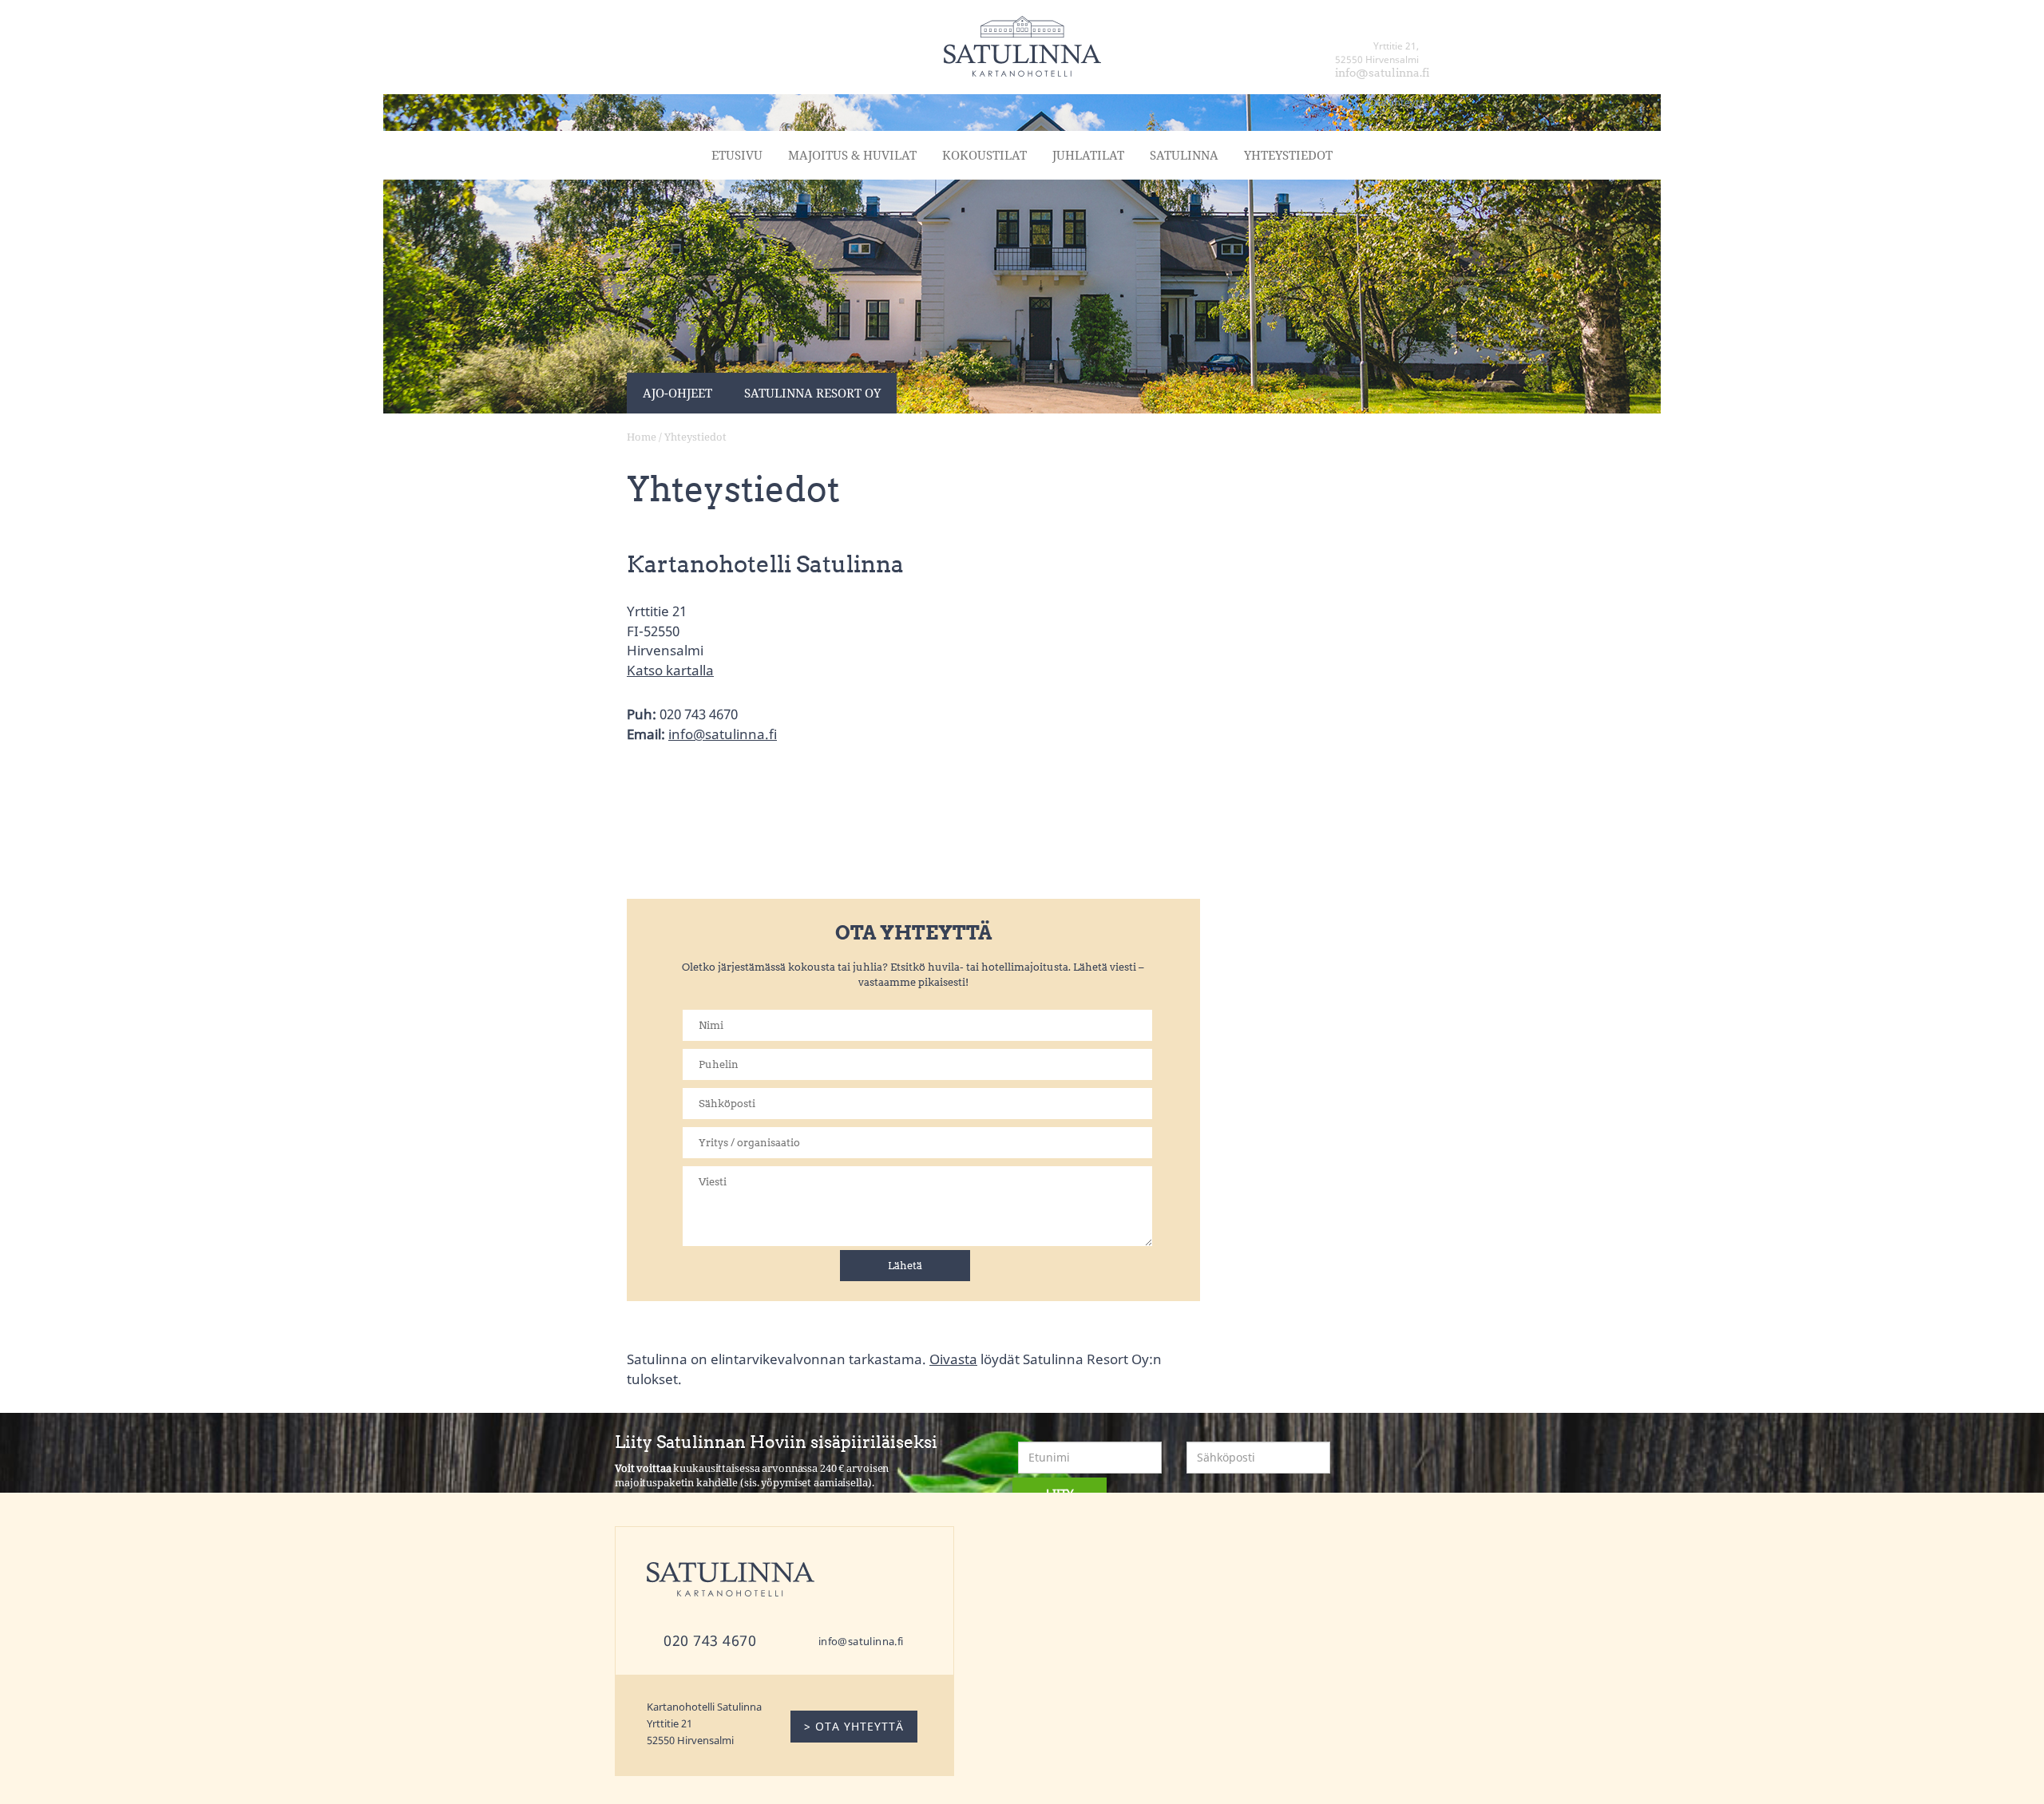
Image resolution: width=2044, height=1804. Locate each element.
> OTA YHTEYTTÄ (854, 1726)
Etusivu (737, 155)
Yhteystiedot (1288, 155)
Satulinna (1184, 155)
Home (642, 437)
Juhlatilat (1088, 155)
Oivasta (953, 1359)
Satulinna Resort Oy (812, 393)
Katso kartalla (670, 670)
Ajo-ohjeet (677, 393)
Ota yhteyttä (1399, 102)
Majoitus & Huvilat (852, 155)
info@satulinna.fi (723, 734)
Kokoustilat (984, 155)
